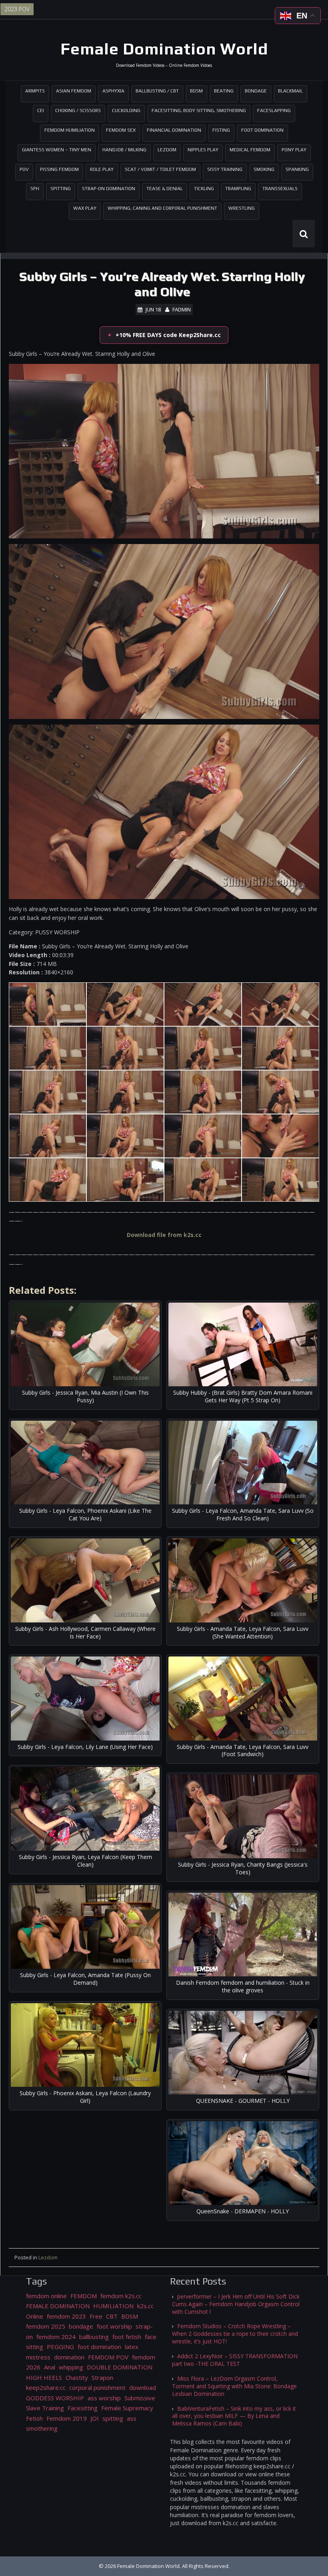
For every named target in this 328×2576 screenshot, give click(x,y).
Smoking (264, 169)
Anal (50, 2367)
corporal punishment (97, 2387)
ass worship (104, 2398)
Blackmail (290, 91)
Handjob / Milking (124, 150)
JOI (95, 2418)
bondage (81, 2326)
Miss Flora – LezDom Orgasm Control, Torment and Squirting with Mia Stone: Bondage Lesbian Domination (234, 2386)
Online (35, 2316)
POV (24, 169)
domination (69, 2357)
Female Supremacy (127, 2408)
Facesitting (83, 2408)
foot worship (114, 2326)
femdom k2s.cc (121, 2296)
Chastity (77, 2377)
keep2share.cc (46, 2387)
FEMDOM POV (108, 2357)
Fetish (34, 2418)
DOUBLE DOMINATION (120, 2367)
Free (96, 2316)
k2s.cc (145, 2306)
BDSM (196, 91)
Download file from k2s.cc (164, 1235)
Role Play (102, 169)
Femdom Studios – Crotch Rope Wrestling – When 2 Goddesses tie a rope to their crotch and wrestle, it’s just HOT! (235, 2334)
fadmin (182, 309)
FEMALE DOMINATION (58, 2306)
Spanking (297, 169)
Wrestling (242, 208)
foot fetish (127, 2337)
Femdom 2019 (67, 2418)
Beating (224, 91)
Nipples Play (203, 150)
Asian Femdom (74, 91)
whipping (71, 2367)
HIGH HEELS (44, 2377)
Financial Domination (174, 130)
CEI (41, 110)
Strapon (102, 2377)
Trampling (238, 189)
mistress (38, 2357)
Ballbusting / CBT (157, 91)
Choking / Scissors (78, 110)
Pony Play (294, 150)
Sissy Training (225, 169)
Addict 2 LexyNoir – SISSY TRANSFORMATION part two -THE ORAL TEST (235, 2360)
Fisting (221, 130)
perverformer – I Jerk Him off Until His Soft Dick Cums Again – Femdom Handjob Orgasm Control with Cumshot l (236, 2304)
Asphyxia (113, 91)
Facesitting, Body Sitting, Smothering (199, 110)
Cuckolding (126, 110)
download (143, 2387)
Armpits (35, 91)
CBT (112, 2316)
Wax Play (85, 208)
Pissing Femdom (59, 169)
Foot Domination (262, 130)
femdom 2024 (56, 2337)
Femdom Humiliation (70, 130)
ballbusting (94, 2337)
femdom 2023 (66, 2316)
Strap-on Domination (109, 189)
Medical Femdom (250, 150)
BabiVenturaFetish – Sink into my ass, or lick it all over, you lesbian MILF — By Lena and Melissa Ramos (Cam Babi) (234, 2416)
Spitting (61, 189)
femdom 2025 (46, 2326)
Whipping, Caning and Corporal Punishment (162, 208)
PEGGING (60, 2347)
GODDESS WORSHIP (55, 2398)
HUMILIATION (113, 2306)
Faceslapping (274, 110)
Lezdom (167, 150)
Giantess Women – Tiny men (57, 150)
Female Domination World (164, 49)
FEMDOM (84, 2296)
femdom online (46, 2296)
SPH (35, 189)
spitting (113, 2418)
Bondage (256, 91)
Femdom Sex (121, 130)
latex (132, 2347)
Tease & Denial (165, 189)
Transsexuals (280, 189)
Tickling (204, 189)
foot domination (99, 2347)
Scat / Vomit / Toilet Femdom (160, 169)
